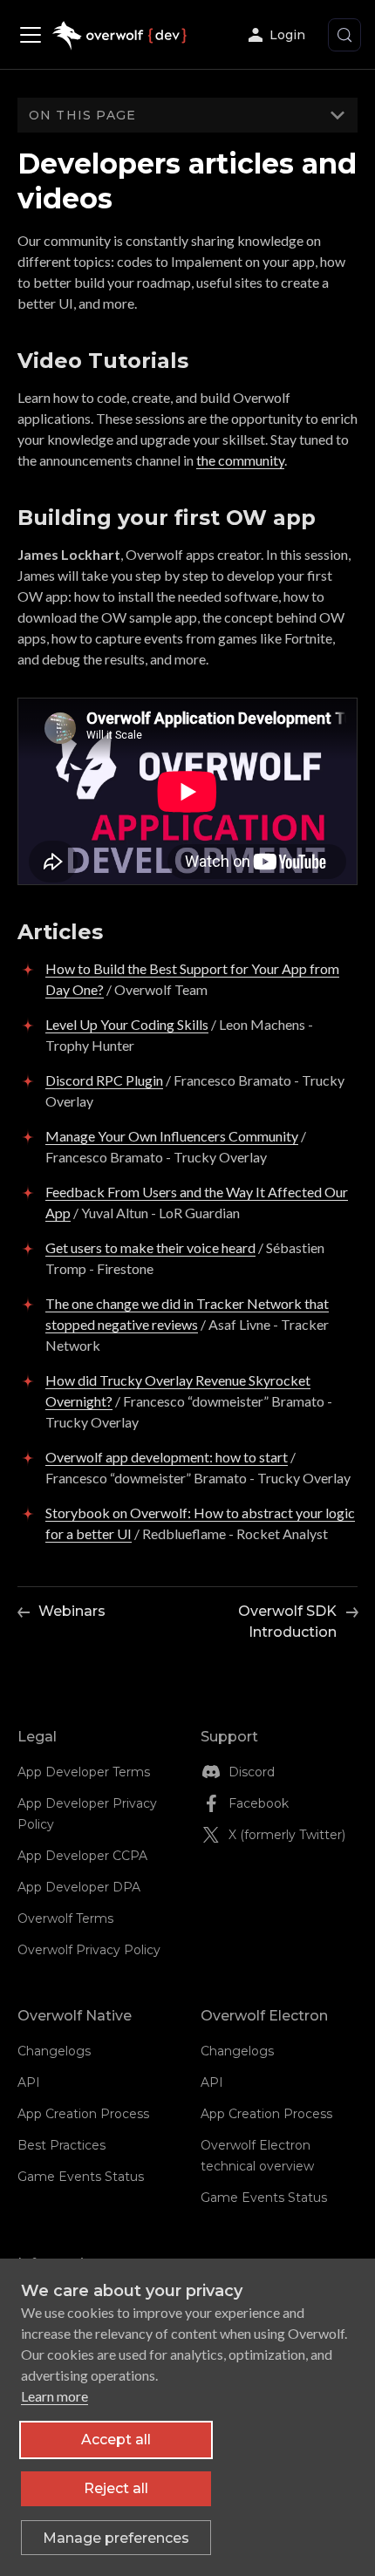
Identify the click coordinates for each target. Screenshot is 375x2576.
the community (240, 460)
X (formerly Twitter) (287, 1835)
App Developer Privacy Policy (87, 1814)
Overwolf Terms (65, 1918)
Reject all (116, 2488)
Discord (252, 1772)
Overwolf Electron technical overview (257, 2156)
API (29, 2082)
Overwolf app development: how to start (167, 1457)
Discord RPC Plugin (104, 1080)
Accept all (116, 2440)
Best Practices (61, 2145)
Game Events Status (81, 2177)
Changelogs (54, 2051)
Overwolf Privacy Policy (89, 1950)
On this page (82, 115)
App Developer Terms (84, 1772)
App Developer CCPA (82, 1856)
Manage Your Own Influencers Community (172, 1136)
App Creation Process (83, 2114)
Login (287, 35)
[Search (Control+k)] (344, 35)
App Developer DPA (79, 1887)
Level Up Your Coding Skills (127, 1024)
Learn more (55, 2396)
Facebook (259, 1803)
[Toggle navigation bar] (35, 35)
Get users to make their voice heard (150, 1247)
